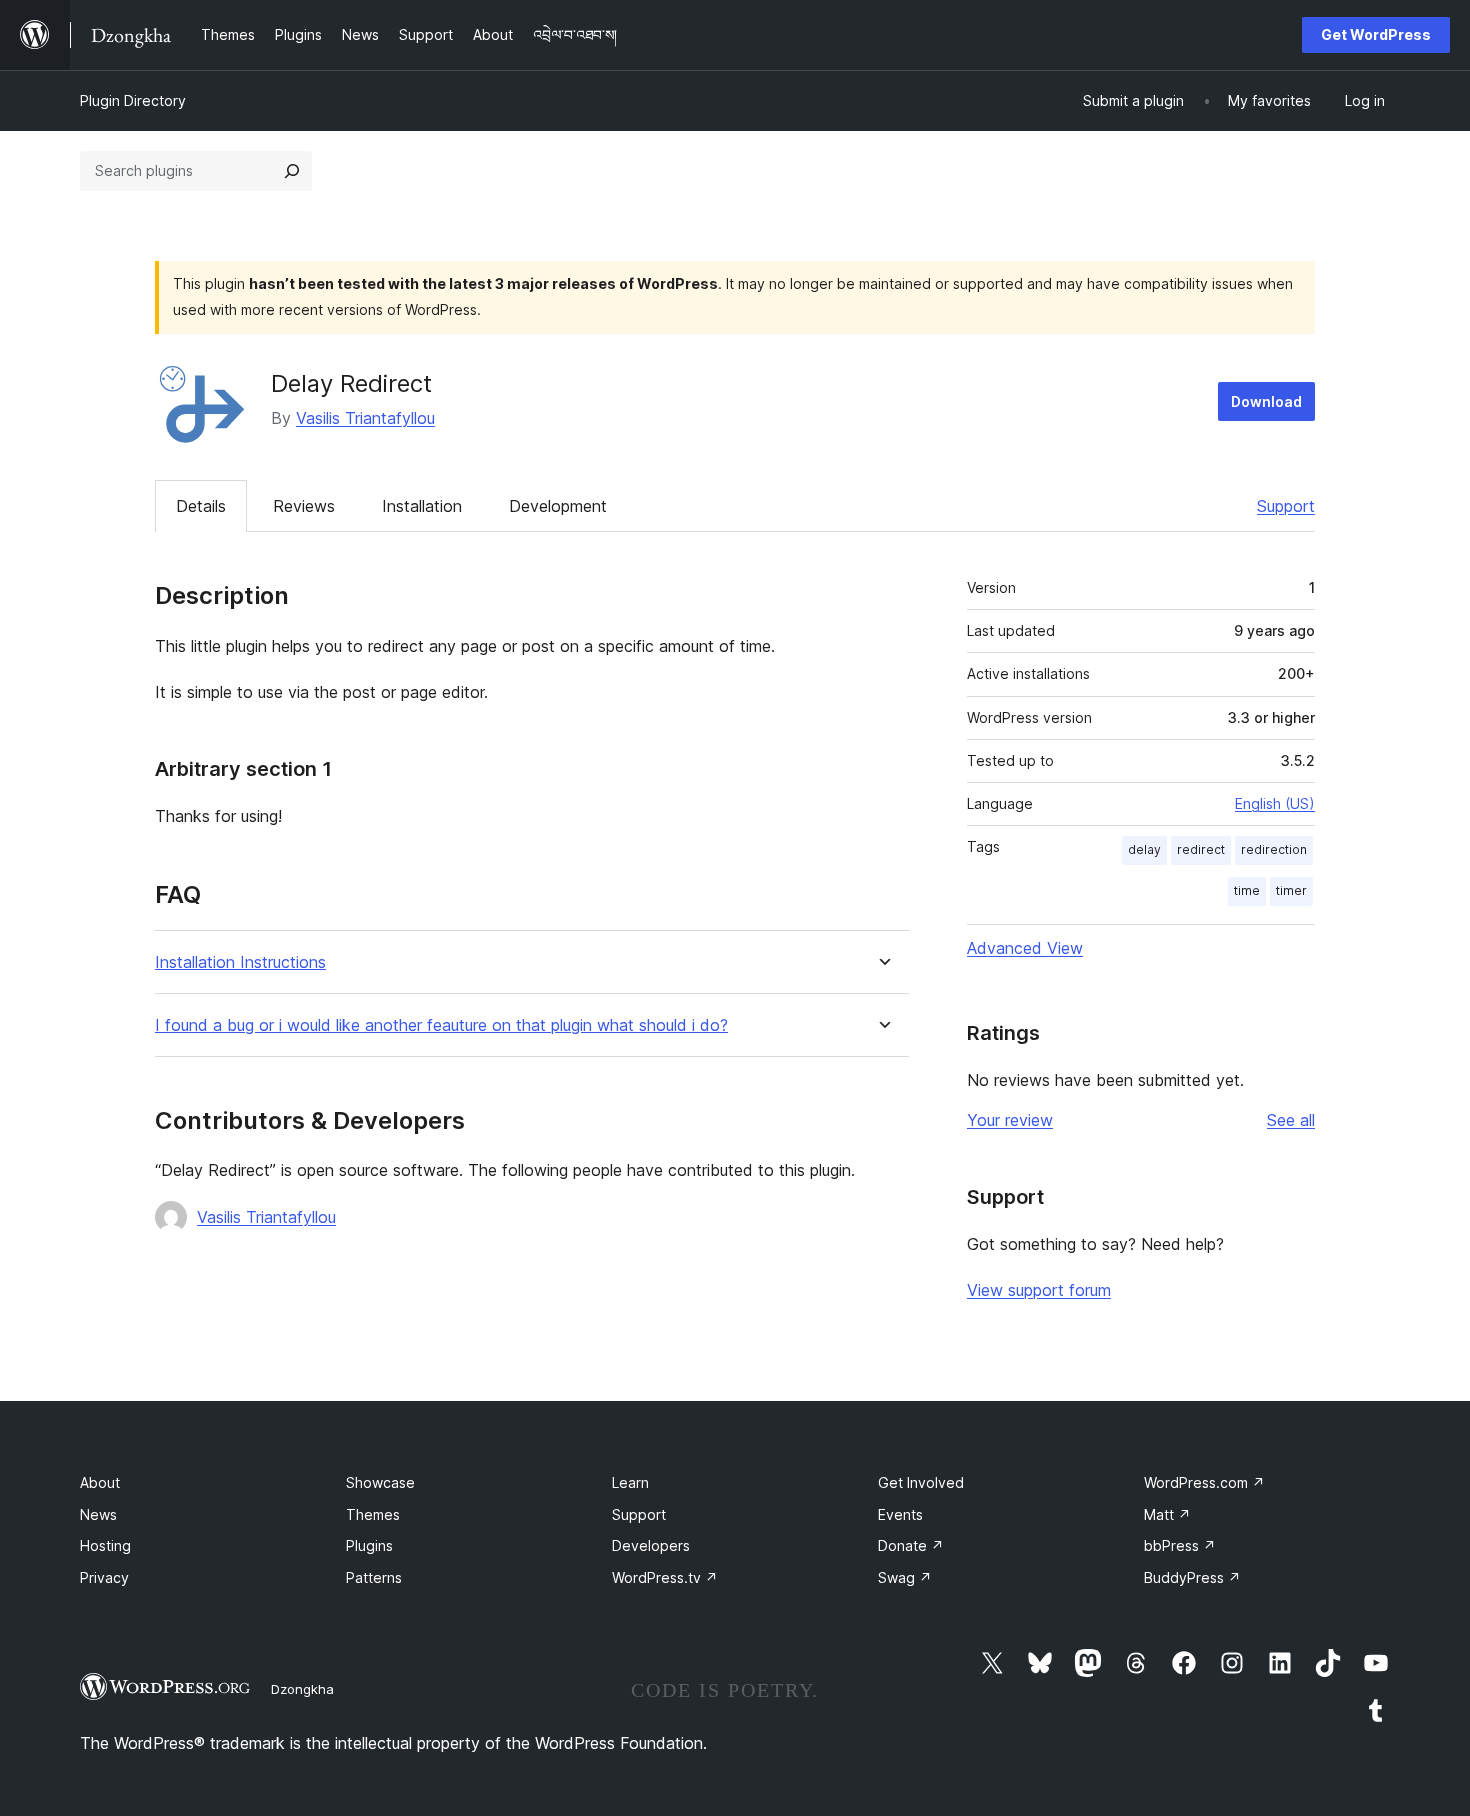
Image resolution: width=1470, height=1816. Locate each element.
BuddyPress (1192, 1577)
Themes (373, 1514)
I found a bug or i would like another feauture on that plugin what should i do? (441, 1025)
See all (1291, 1120)
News (98, 1514)
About (100, 1482)
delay (1144, 849)
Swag (905, 1577)
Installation (422, 506)
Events (900, 1514)
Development (558, 506)
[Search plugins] (292, 171)
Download (1266, 401)
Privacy (104, 1577)
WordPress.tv (665, 1577)
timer (1291, 890)
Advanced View (1025, 948)
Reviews (304, 506)
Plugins (369, 1545)
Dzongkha (302, 1689)
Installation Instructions (240, 962)
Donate (911, 1545)
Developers (651, 1545)
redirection (1274, 849)
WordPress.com (1204, 1482)
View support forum (1039, 1290)
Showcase (380, 1482)
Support (1286, 506)
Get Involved (921, 1482)
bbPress (1180, 1545)
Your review (1010, 1120)
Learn (630, 1482)
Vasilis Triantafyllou (365, 418)
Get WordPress (1376, 34)
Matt (1167, 1514)
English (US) (1275, 803)
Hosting (105, 1545)
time (1247, 890)
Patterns (374, 1577)
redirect (1201, 849)
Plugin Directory (133, 100)
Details (201, 506)
